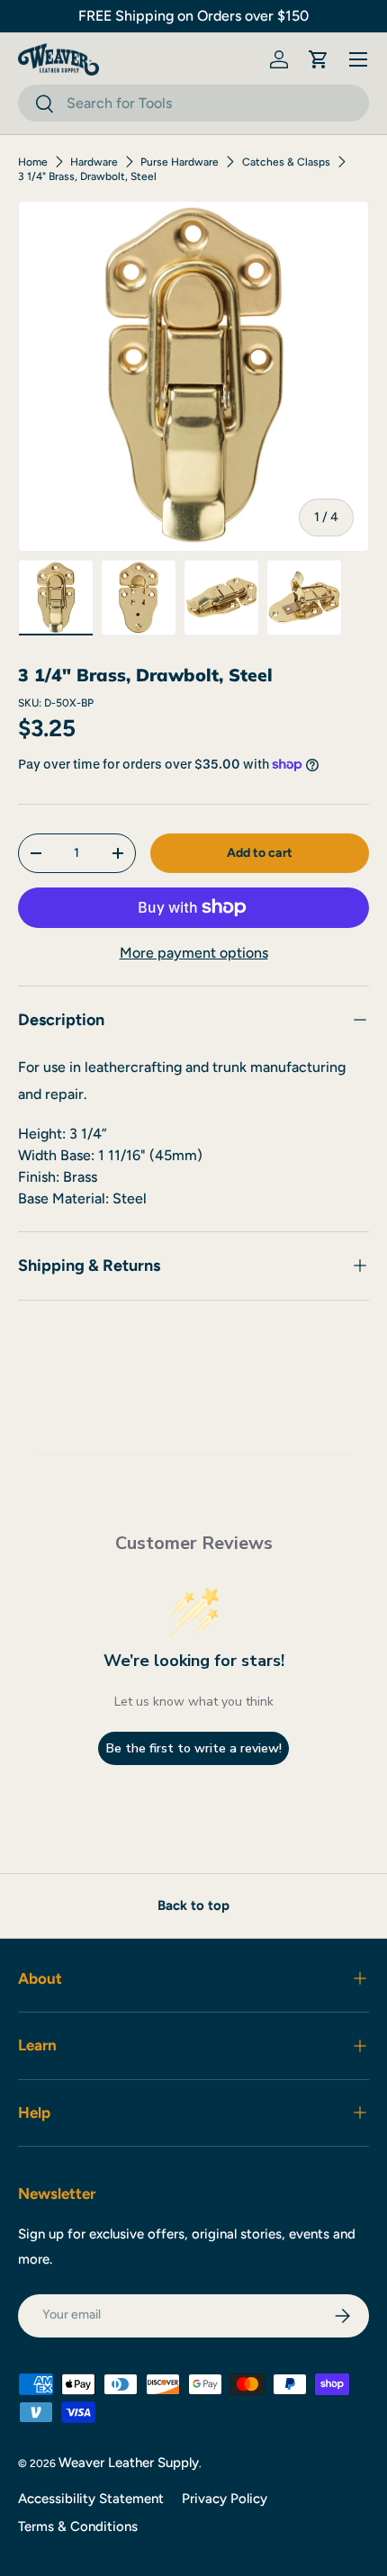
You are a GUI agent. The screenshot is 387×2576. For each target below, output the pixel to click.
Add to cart (260, 853)
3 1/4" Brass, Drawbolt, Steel (87, 176)
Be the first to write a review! (194, 1748)
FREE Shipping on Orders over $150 (193, 16)
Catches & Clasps (286, 162)
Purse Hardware (180, 162)
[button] (319, 59)
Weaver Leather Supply (129, 2463)
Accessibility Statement (91, 2499)
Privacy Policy (225, 2499)
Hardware (94, 162)
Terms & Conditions (78, 2526)
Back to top (193, 1905)
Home (33, 162)
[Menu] (358, 59)
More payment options (194, 953)
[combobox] (193, 103)
